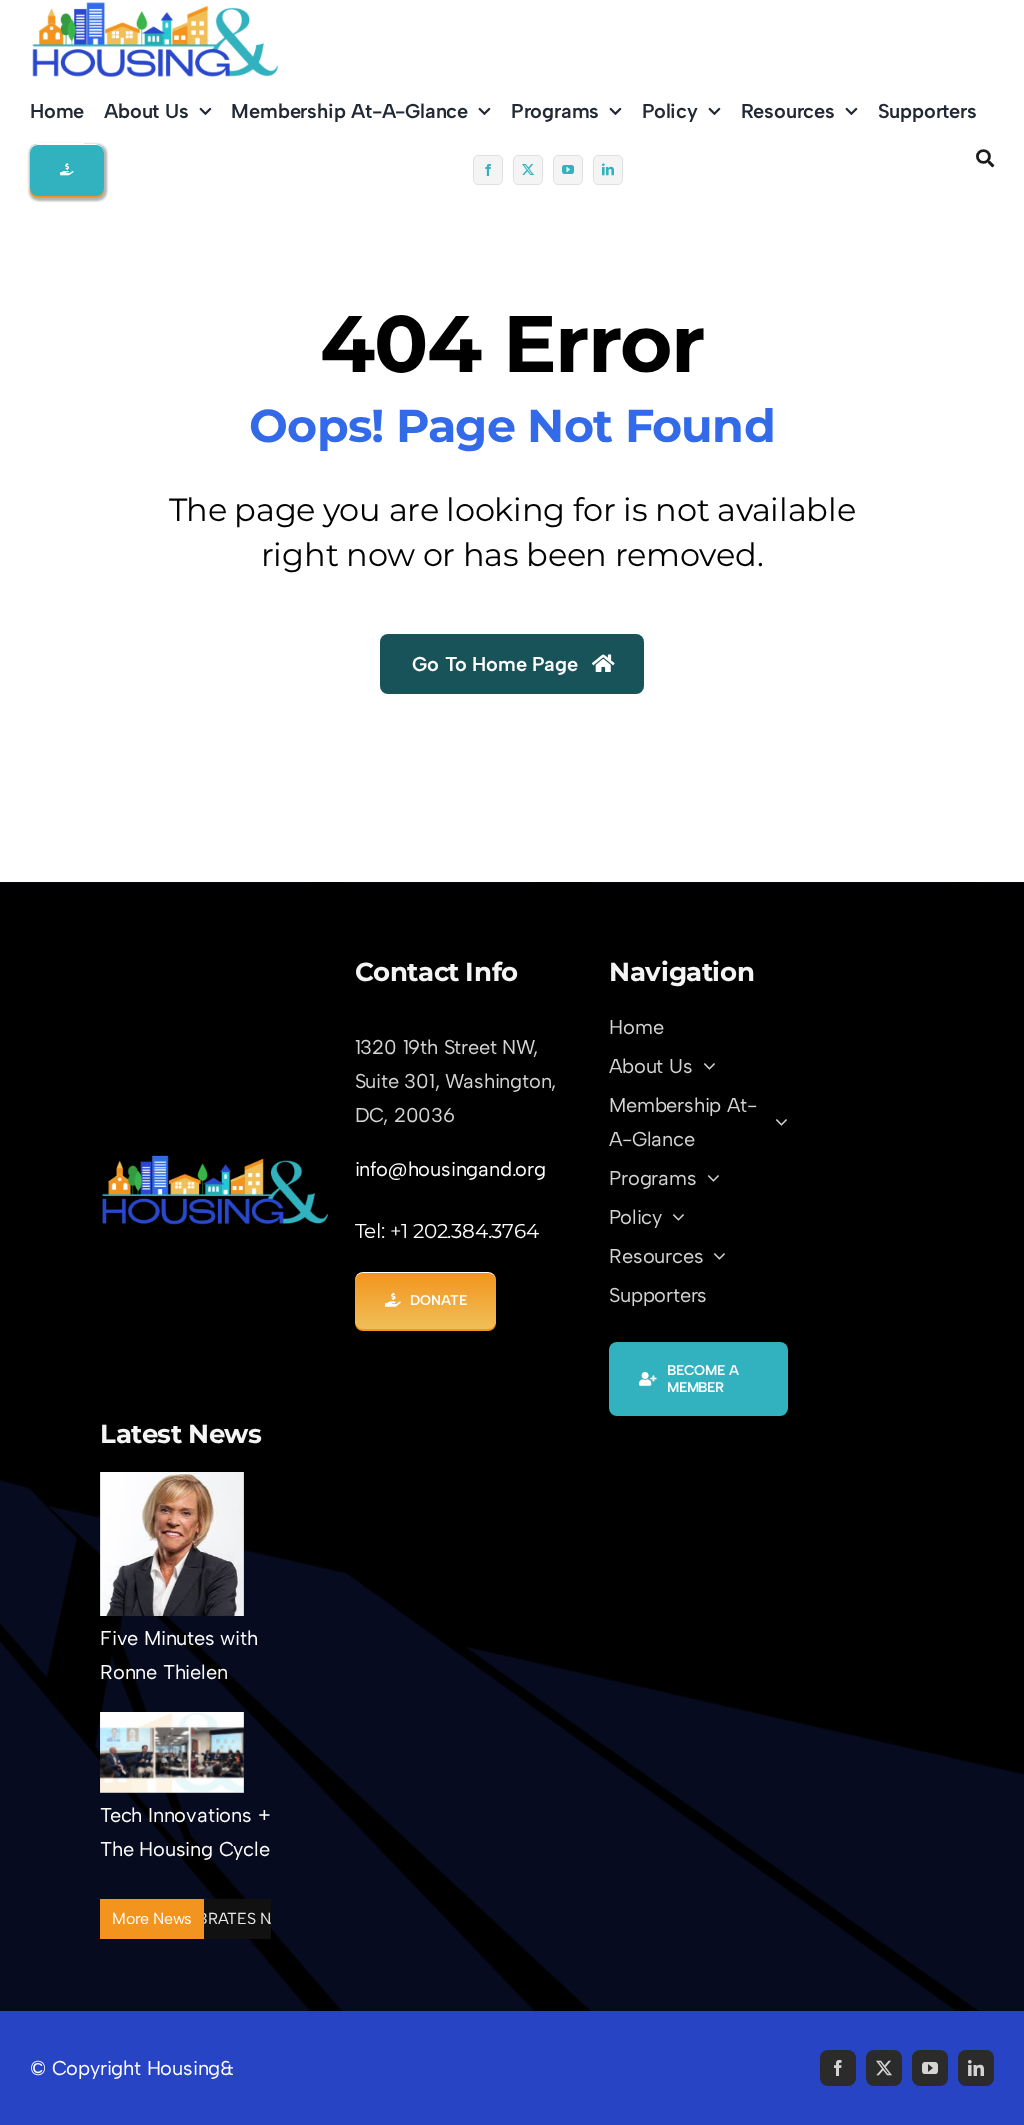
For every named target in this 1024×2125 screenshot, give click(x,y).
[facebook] (488, 170)
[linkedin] (608, 170)
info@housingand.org (450, 1169)
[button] (67, 170)
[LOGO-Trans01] (215, 1163)
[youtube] (568, 170)
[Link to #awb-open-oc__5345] (985, 158)
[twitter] (528, 170)
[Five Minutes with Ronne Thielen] (172, 1544)
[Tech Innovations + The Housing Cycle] (172, 1752)
